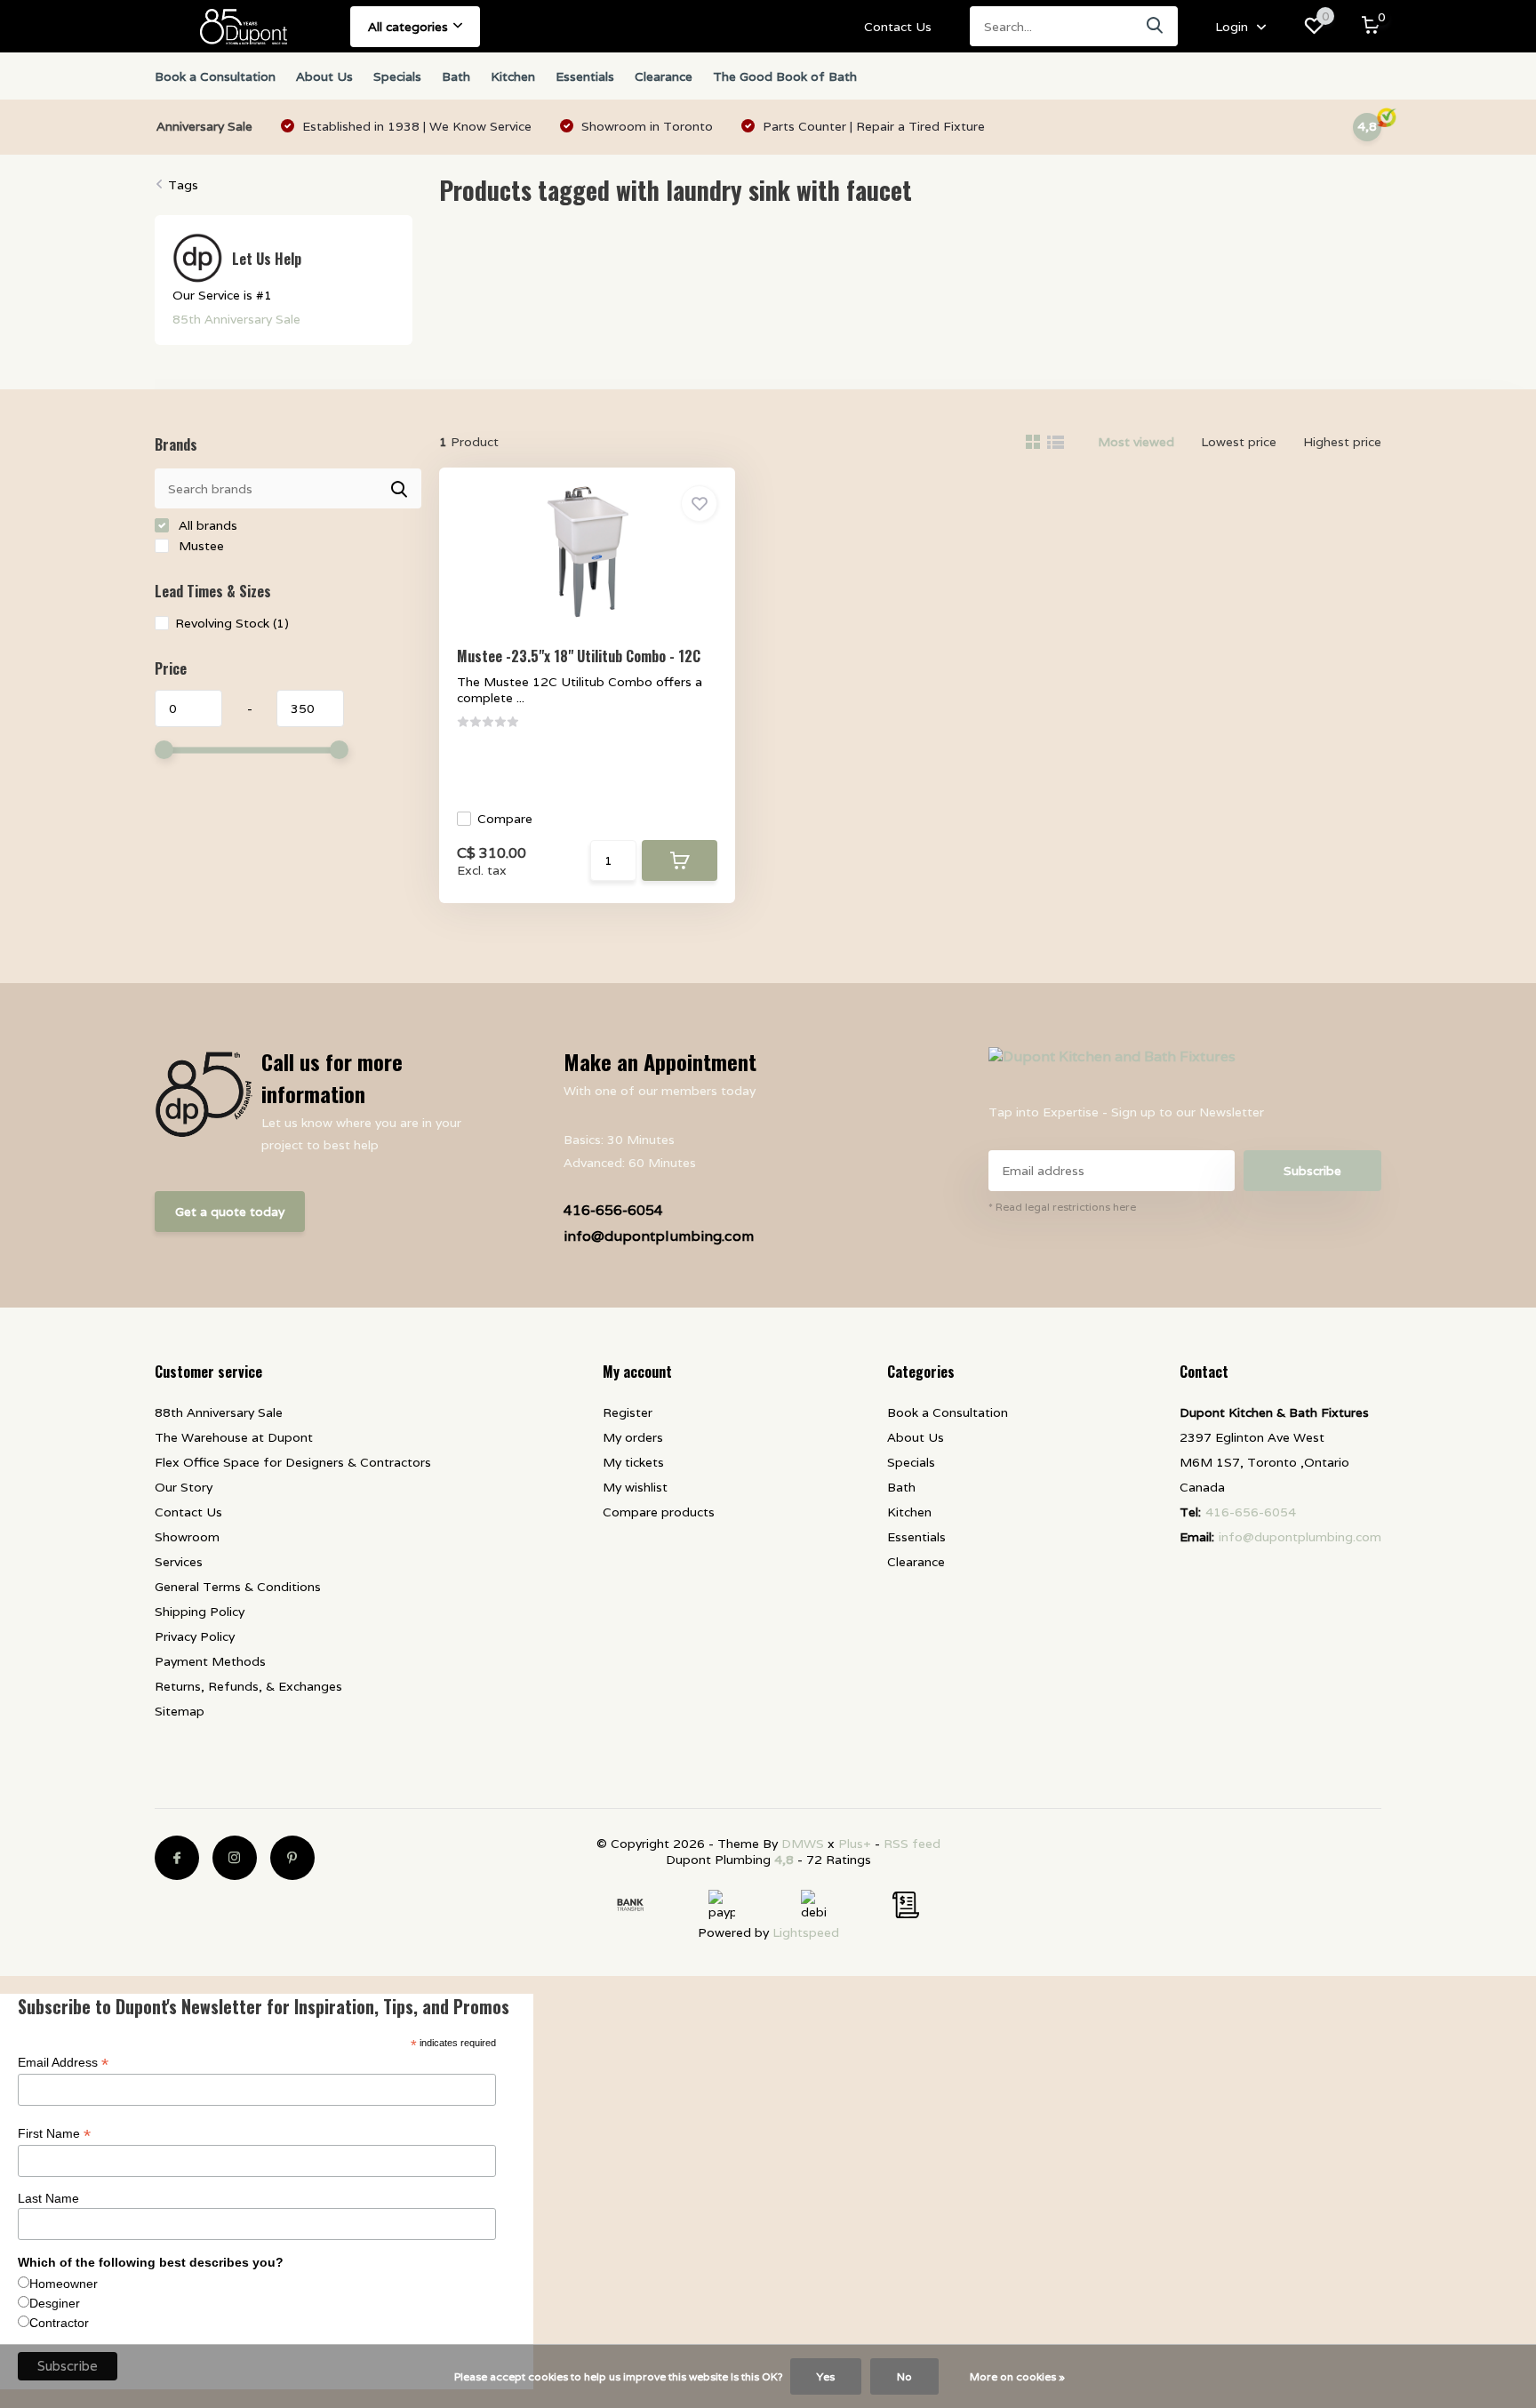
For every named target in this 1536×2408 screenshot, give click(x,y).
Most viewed (1136, 442)
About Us (324, 76)
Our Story (184, 1487)
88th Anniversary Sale (219, 1412)
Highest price (1342, 442)
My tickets (633, 1462)
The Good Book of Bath (785, 76)
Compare (505, 819)
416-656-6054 (613, 1210)
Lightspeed (806, 1932)
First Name (54, 2134)
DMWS (803, 1844)
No (904, 2376)
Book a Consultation (215, 76)
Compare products (659, 1512)
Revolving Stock (232, 623)
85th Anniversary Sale (236, 319)
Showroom (187, 1537)
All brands (206, 525)
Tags (183, 185)
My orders (633, 1437)
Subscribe (1312, 1171)
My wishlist (635, 1487)
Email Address (63, 2063)
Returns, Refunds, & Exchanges (248, 1686)
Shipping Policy (200, 1612)
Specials (397, 76)
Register (628, 1412)
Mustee (200, 546)
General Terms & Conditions (238, 1587)
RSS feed (912, 1844)
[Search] (1156, 26)
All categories (408, 27)
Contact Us (898, 27)
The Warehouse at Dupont (234, 1437)
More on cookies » (1017, 2376)
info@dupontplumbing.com (659, 1236)
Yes (826, 2376)
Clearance (664, 76)
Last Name (48, 2198)
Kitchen (513, 76)
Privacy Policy (195, 1636)
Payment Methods (210, 1661)
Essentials (585, 76)
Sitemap (180, 1711)
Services (179, 1562)
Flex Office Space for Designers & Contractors (293, 1462)
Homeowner (64, 2284)
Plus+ (855, 1844)
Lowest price (1239, 442)
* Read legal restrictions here (1062, 1207)
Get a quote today (230, 1212)
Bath (456, 76)
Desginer (55, 2303)
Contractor (59, 2323)
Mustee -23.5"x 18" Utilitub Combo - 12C (579, 656)
